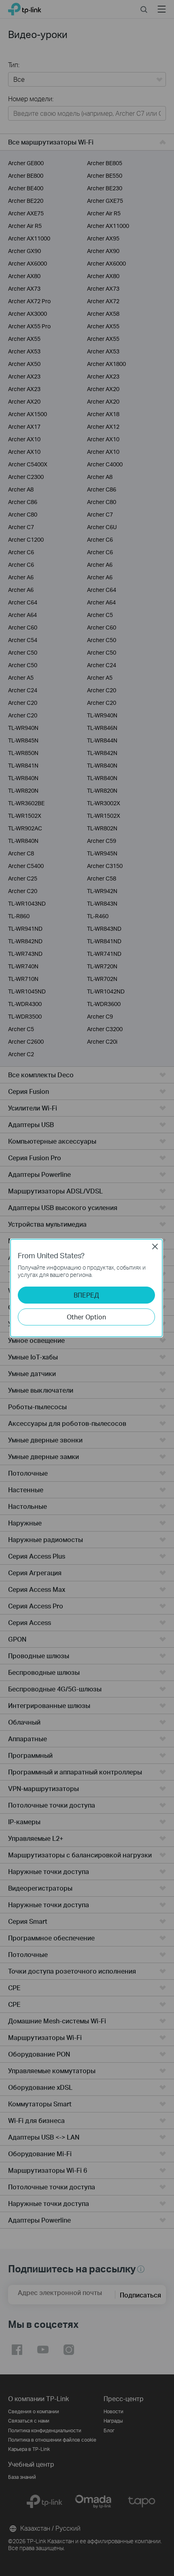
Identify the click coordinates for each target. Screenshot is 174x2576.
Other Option (86, 1317)
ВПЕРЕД (86, 1295)
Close (155, 1247)
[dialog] (87, 1288)
